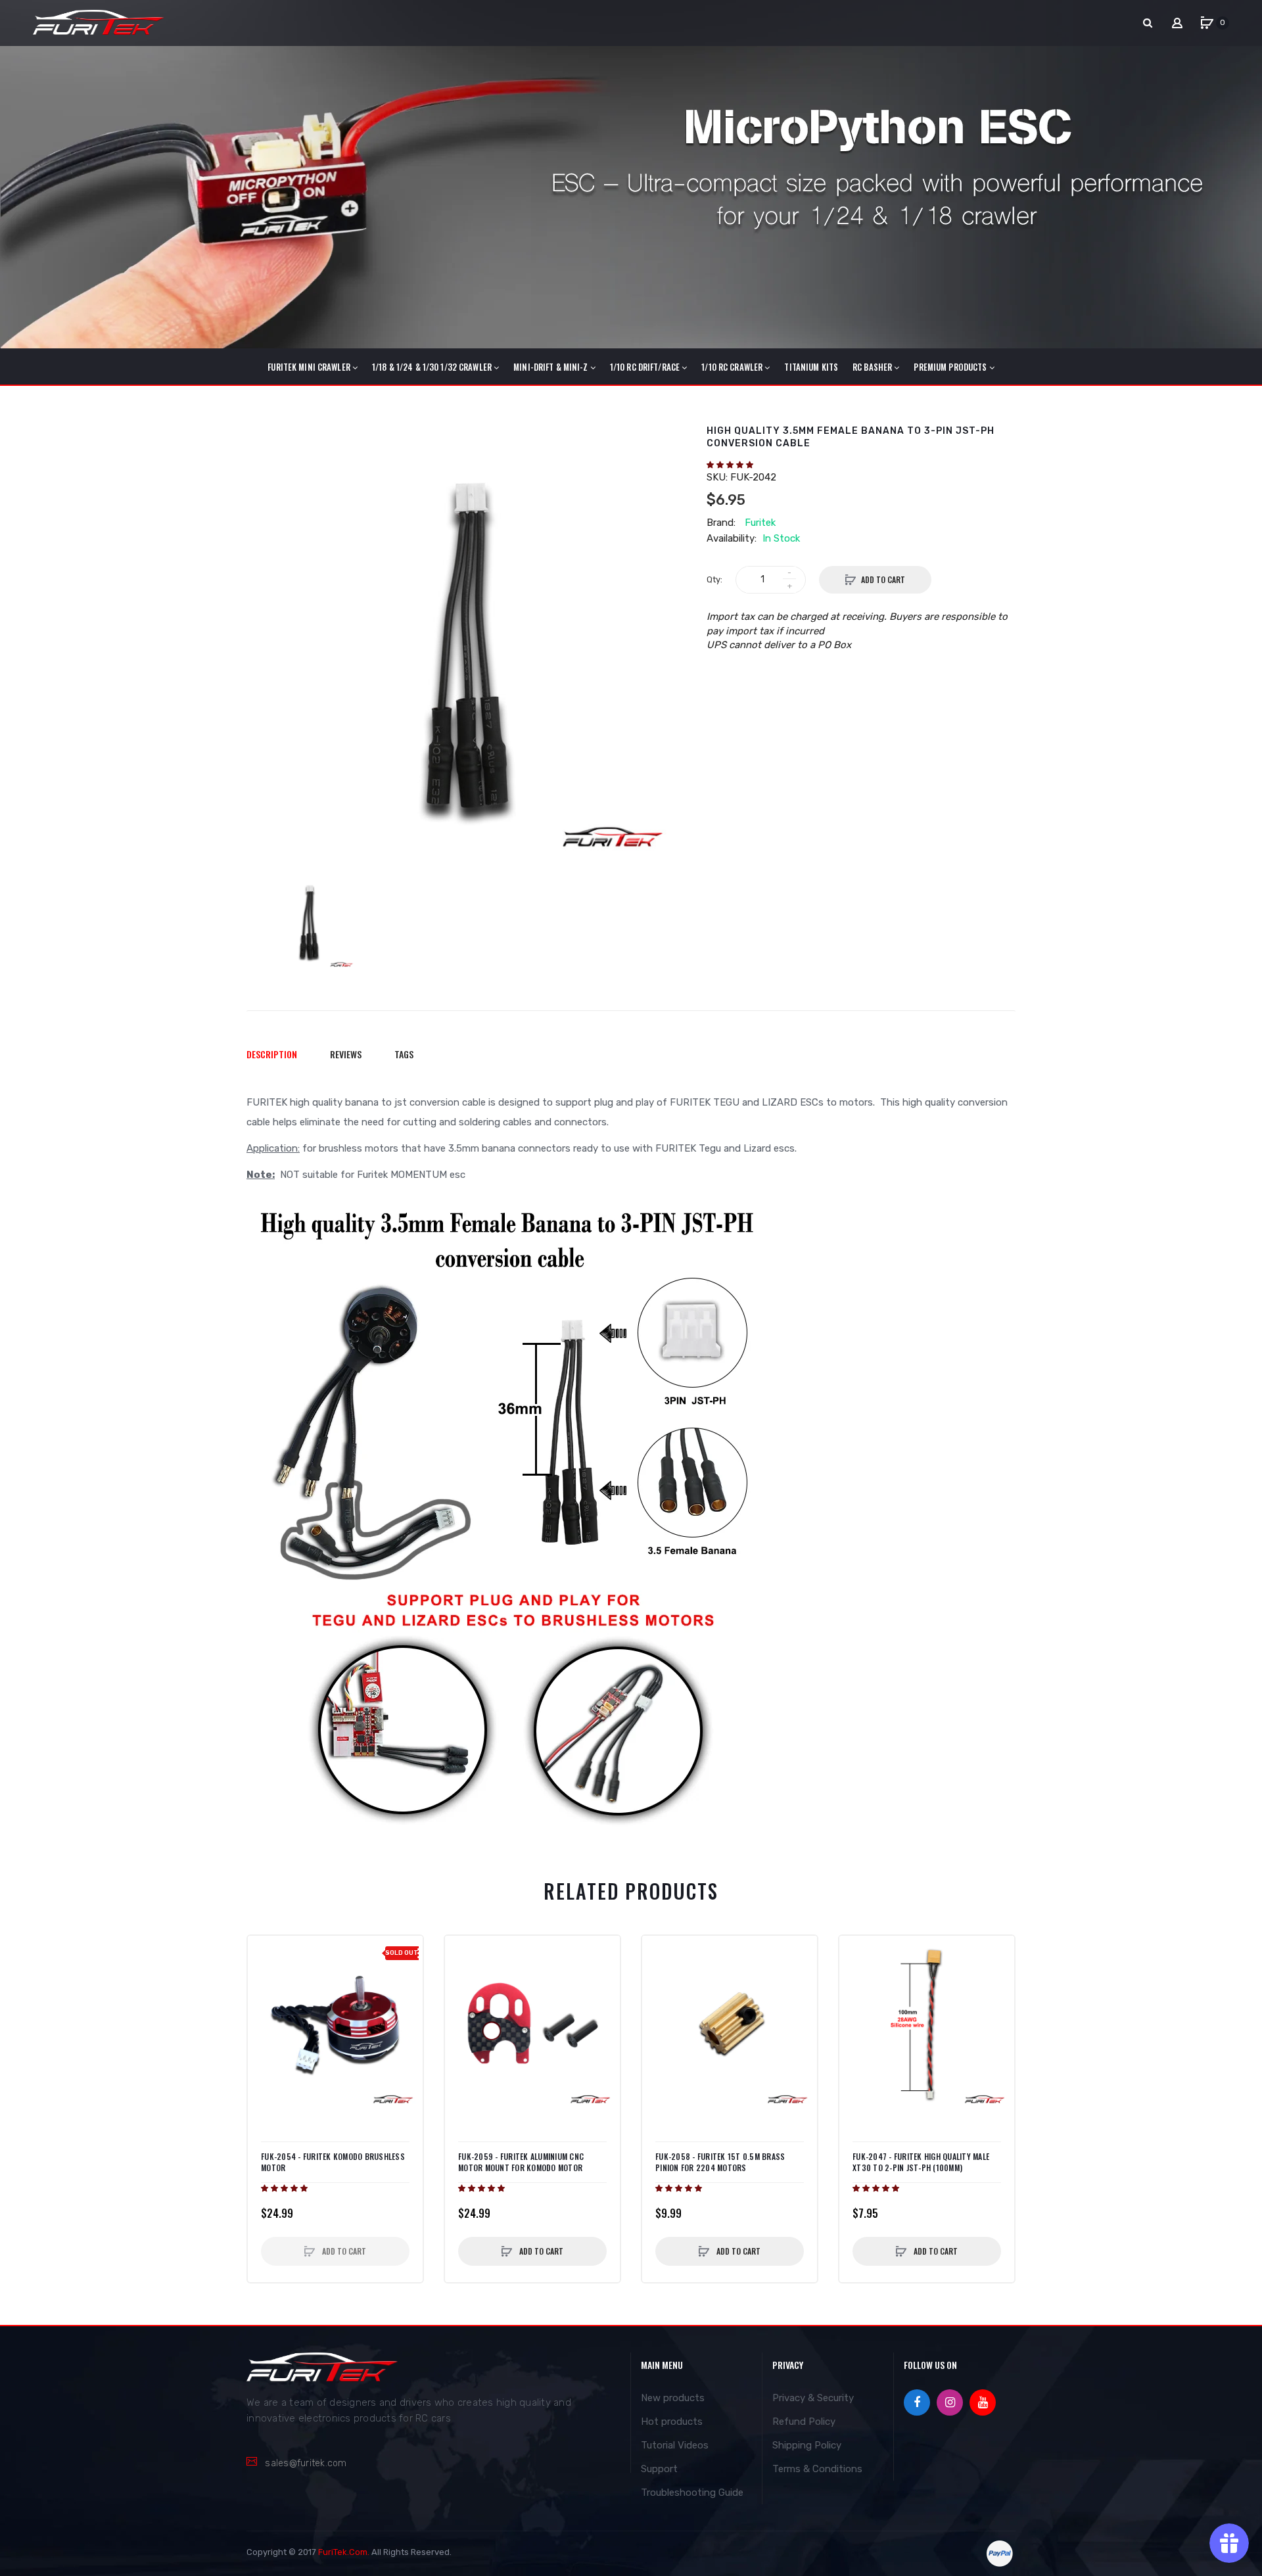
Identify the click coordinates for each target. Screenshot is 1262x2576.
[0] (1207, 23)
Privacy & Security (813, 2398)
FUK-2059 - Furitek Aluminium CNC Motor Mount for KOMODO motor (521, 2162)
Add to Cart (883, 579)
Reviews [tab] (346, 1054)
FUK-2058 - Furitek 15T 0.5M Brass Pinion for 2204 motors (720, 2162)
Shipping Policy (807, 2445)
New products (673, 2398)
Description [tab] (272, 1054)
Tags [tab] (404, 1054)
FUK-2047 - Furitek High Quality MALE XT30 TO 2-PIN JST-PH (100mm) (921, 2162)
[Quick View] (264, 1979)
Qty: (714, 579)
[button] (731, 465)
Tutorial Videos (675, 2445)
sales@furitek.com (306, 2463)
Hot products (672, 2422)
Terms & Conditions (817, 2469)
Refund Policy (804, 2422)
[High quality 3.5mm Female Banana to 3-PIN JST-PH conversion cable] (309, 922)
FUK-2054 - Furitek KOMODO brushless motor (333, 2162)
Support (659, 2469)
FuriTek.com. (344, 2552)
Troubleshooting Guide (692, 2493)
